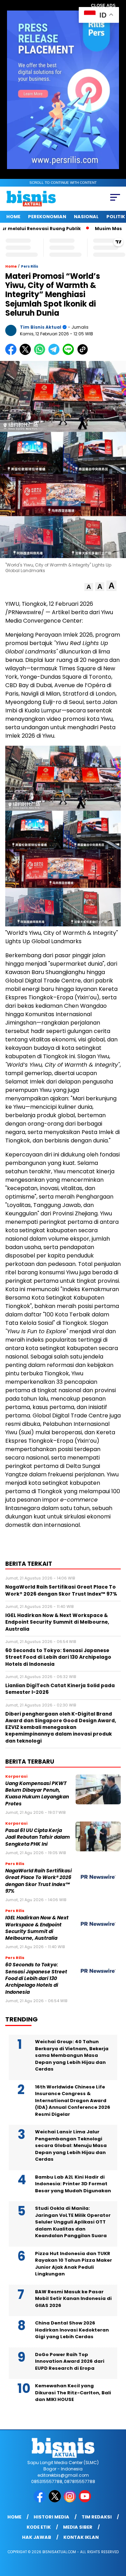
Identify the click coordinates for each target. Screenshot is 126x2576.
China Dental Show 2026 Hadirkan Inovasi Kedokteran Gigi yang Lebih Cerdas (72, 2330)
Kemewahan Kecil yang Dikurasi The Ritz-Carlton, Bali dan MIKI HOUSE (73, 2393)
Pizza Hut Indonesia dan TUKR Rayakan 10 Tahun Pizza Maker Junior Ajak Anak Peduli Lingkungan (73, 2264)
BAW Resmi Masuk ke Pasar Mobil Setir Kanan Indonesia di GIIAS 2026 (73, 2299)
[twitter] (55, 2501)
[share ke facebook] (12, 353)
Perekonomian (47, 217)
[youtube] (86, 2501)
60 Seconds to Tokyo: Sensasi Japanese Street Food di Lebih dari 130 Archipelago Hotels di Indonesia (36, 1978)
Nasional (86, 217)
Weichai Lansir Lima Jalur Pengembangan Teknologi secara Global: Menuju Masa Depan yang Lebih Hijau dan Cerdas (71, 2145)
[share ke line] (70, 353)
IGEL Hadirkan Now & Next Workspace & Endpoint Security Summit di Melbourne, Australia (37, 1928)
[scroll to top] (116, 2535)
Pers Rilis (30, 266)
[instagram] (71, 2501)
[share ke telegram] (55, 353)
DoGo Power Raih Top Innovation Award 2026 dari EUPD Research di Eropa (70, 2361)
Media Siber (78, 2527)
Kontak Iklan (81, 2537)
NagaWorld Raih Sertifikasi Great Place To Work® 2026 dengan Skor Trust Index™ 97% (38, 1881)
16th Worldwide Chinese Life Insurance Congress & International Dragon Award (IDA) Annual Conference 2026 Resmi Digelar (73, 2101)
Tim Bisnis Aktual (41, 327)
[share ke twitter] (27, 353)
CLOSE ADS (103, 6)
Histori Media (51, 2517)
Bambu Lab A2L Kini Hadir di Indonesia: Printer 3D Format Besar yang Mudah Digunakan (73, 2184)
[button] (89, 587)
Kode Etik (39, 2527)
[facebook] (40, 2501)
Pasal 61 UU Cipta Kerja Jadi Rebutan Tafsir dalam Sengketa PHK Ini (38, 1837)
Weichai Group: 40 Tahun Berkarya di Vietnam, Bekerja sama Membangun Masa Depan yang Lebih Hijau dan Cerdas (72, 2055)
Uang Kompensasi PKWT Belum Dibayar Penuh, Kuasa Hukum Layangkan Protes (37, 1794)
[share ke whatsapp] (41, 353)
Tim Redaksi (97, 2517)
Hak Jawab (37, 2537)
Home (13, 217)
